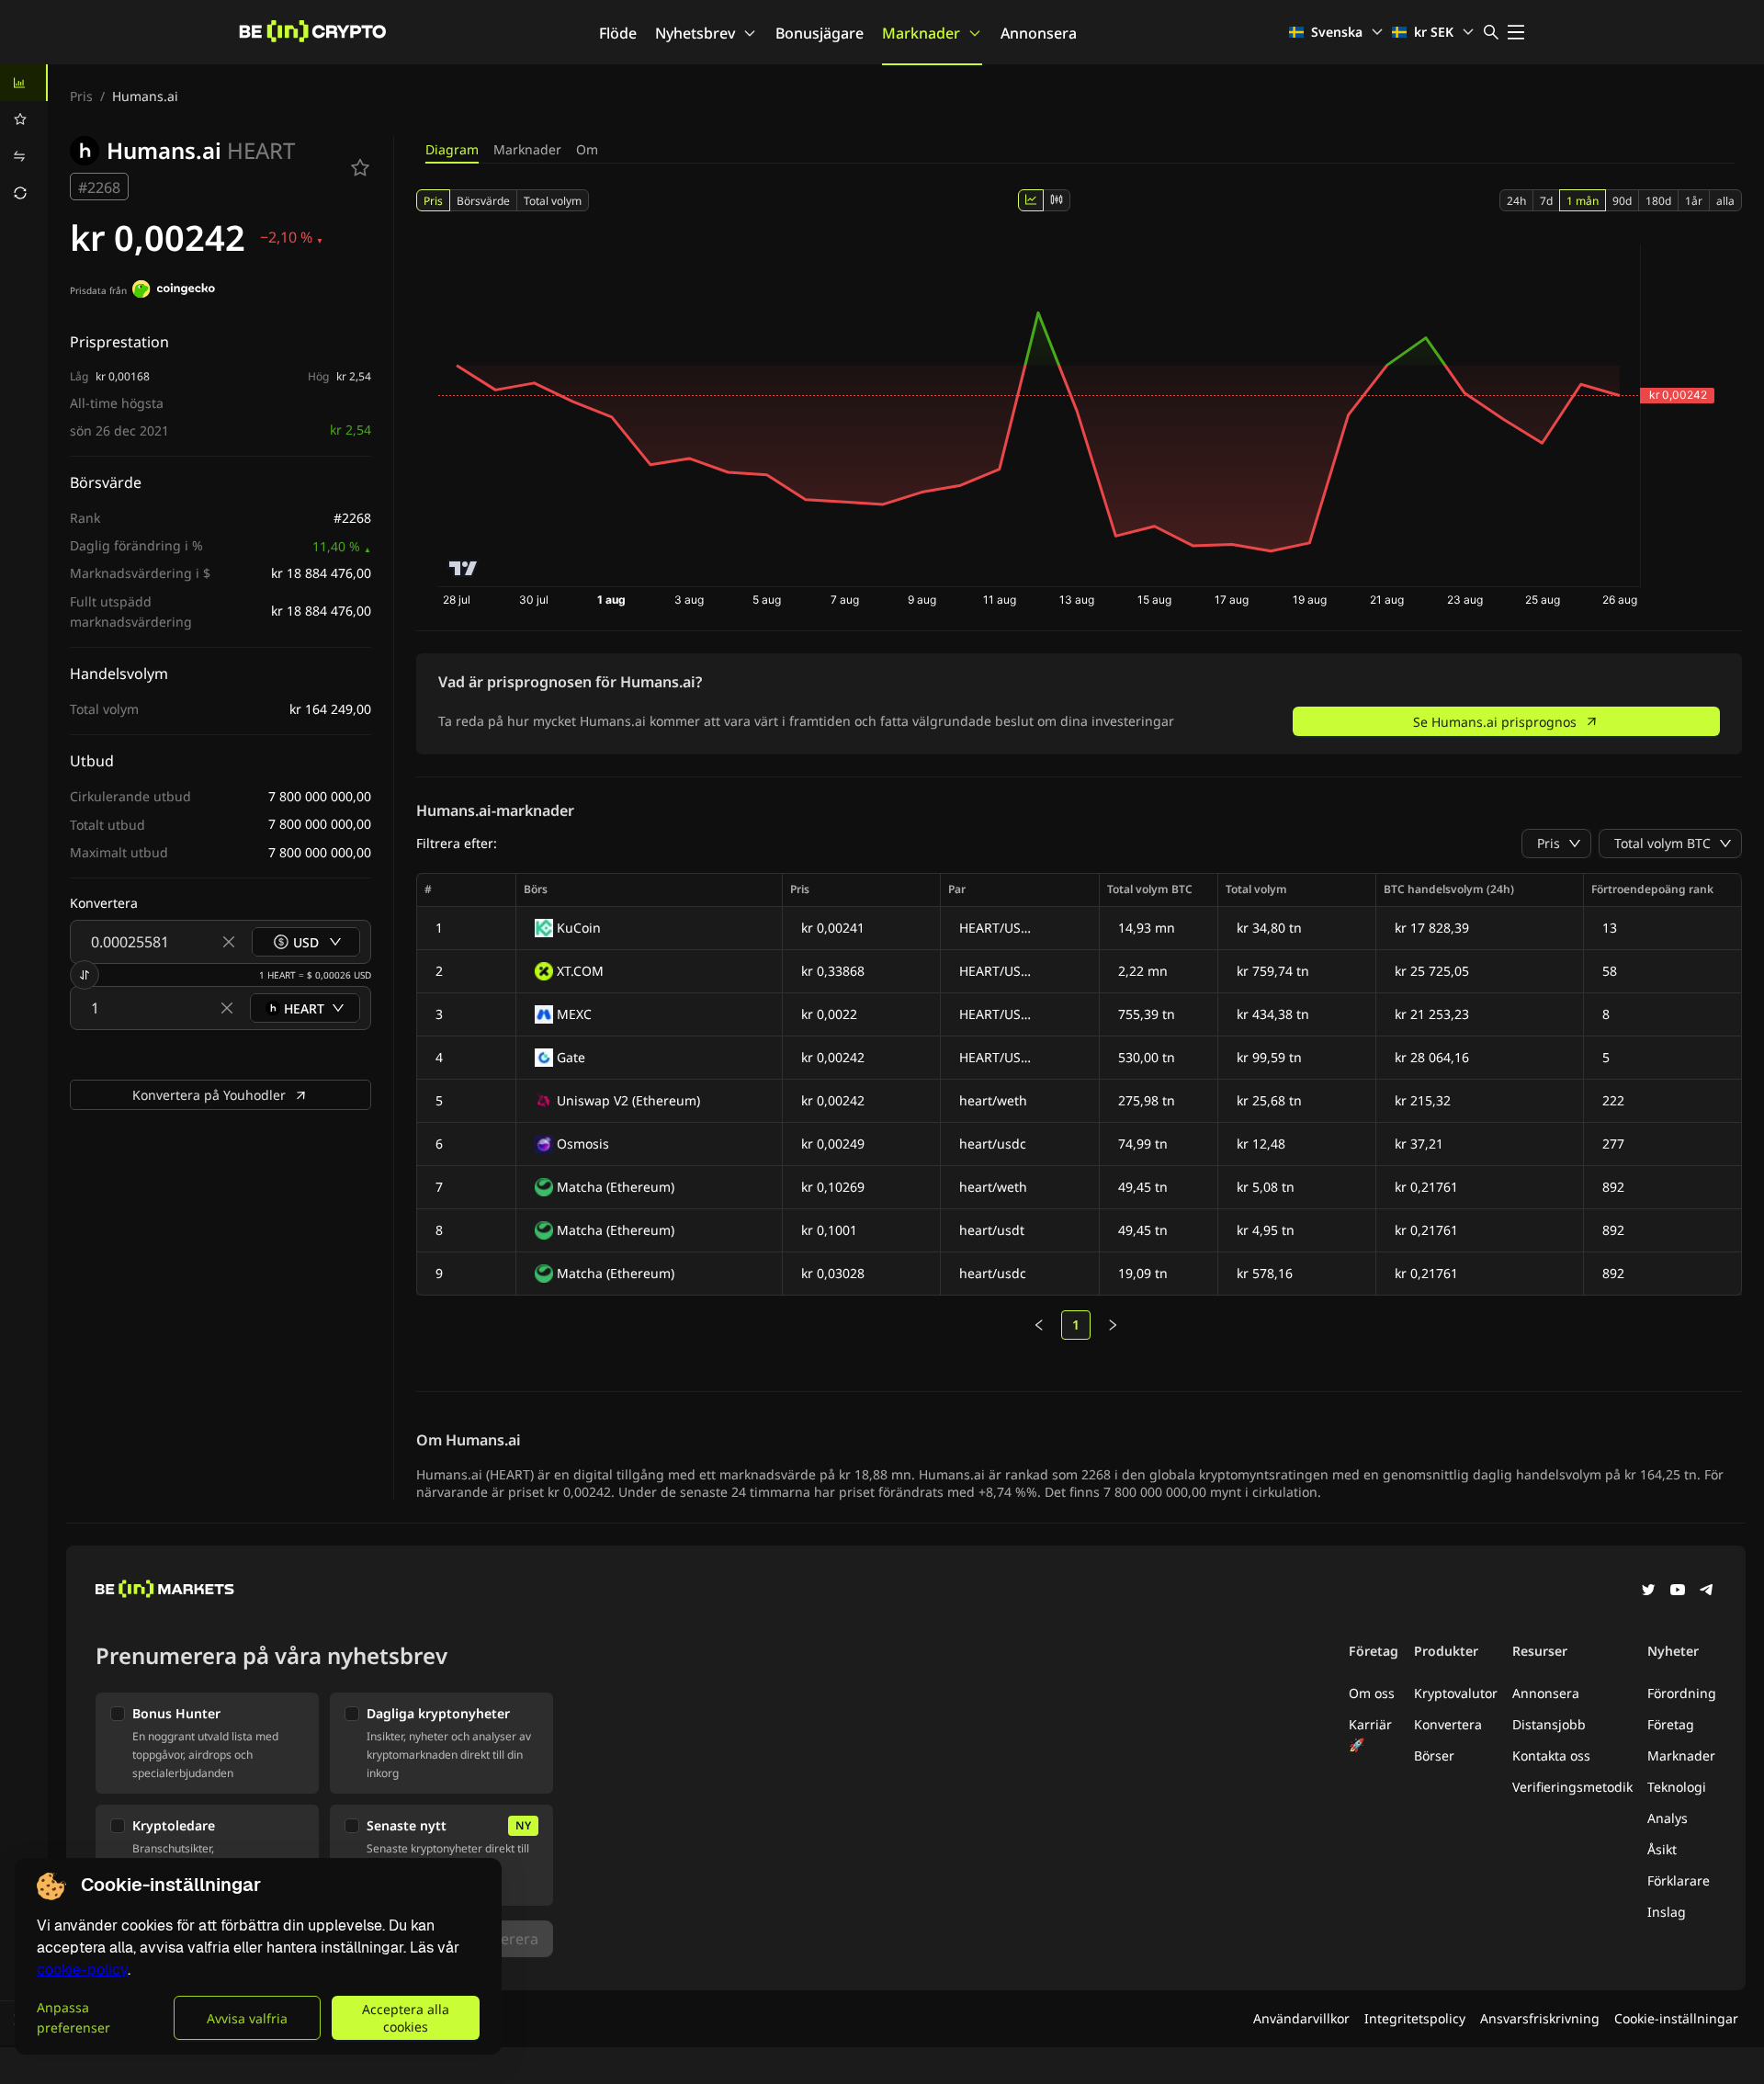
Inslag (1667, 1912)
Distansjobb (1549, 1724)
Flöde (618, 33)
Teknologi (1677, 1787)
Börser (1434, 1756)
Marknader (921, 33)
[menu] (24, 138)
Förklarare (1679, 1880)
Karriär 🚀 (1370, 1734)
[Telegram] (1707, 1591)
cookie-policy (82, 1970)
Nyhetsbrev (695, 33)
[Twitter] (1648, 1591)
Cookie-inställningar (1676, 2018)
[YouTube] (1678, 1591)
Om (587, 149)
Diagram (452, 149)
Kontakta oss (1551, 1756)
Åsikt (1662, 1849)
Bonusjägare (820, 33)
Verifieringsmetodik (1572, 1787)
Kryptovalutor (1456, 1693)
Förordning (1682, 1693)
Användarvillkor (1301, 2018)
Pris (81, 96)
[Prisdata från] (174, 291)
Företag (1671, 1724)
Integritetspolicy (1415, 2018)
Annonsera (1039, 33)
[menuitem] (24, 83)
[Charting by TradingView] (464, 568)
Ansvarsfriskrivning (1540, 2018)
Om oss (1372, 1693)
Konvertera (1448, 1724)
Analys (1668, 1818)
